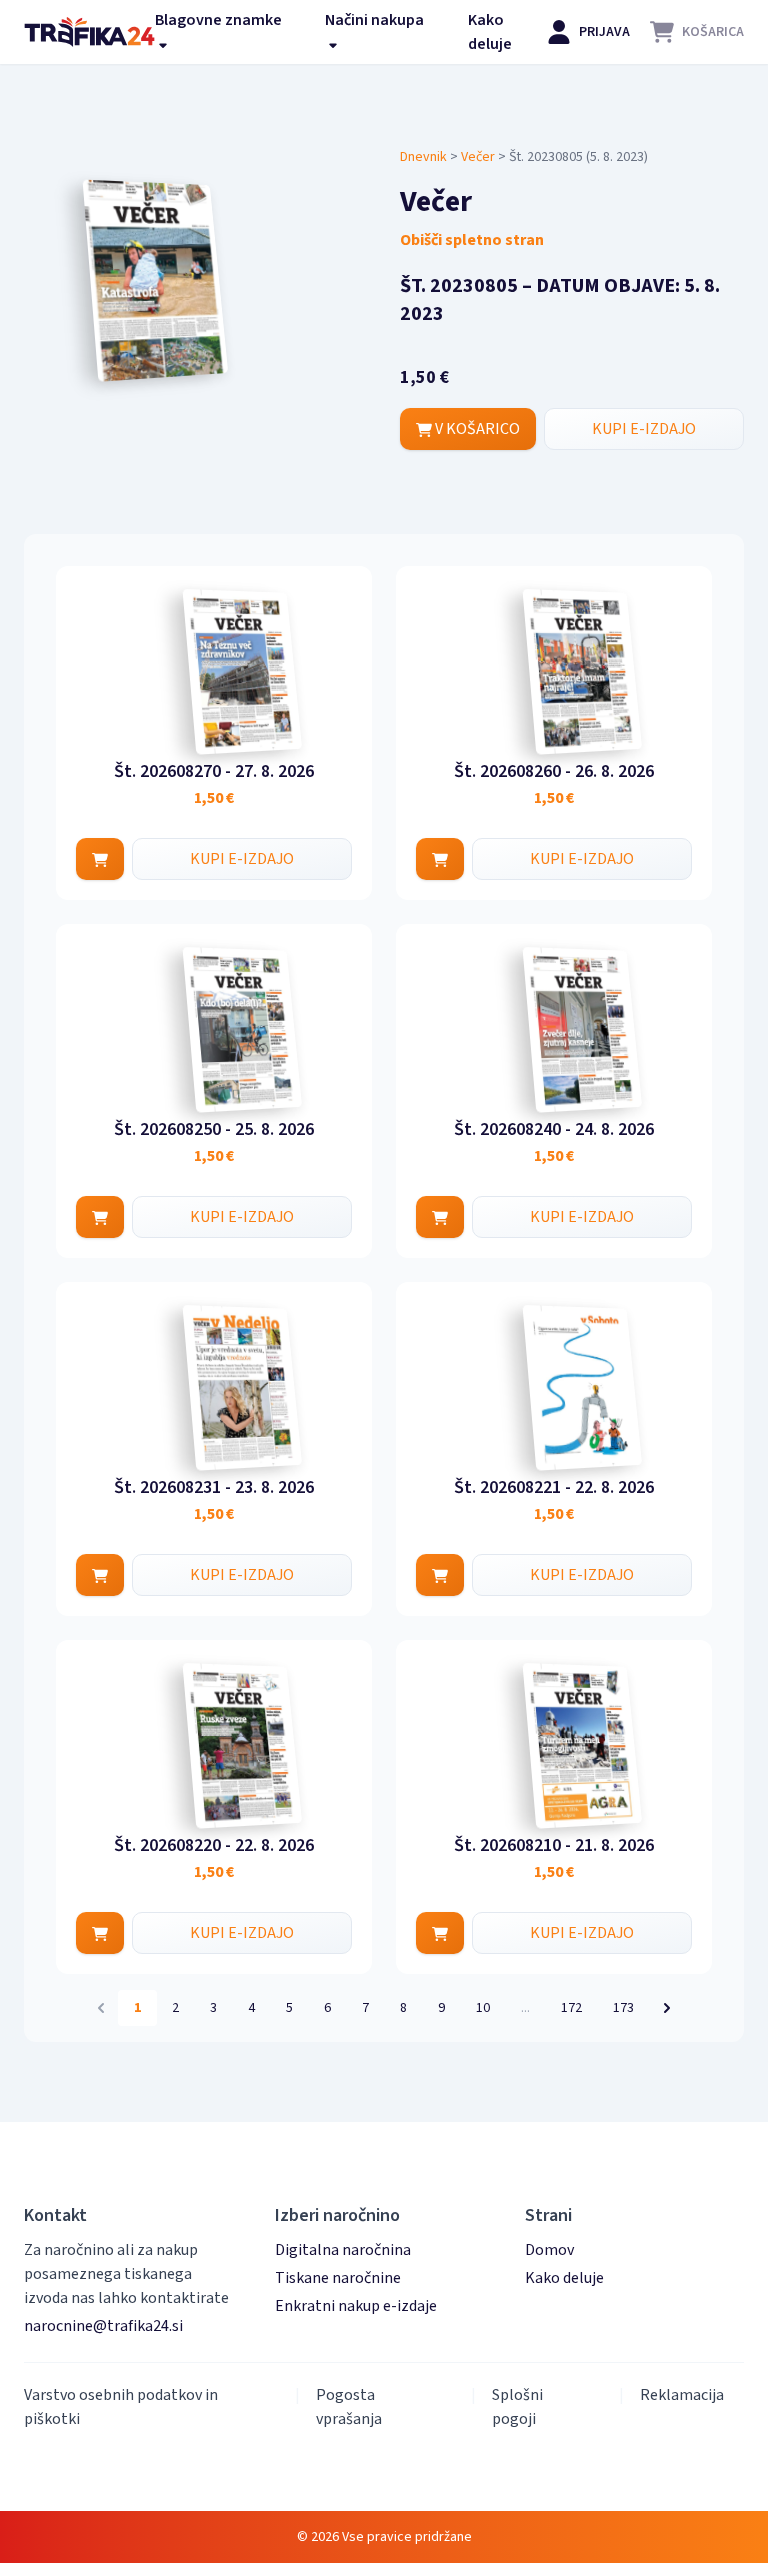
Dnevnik (423, 157)
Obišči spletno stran (472, 240)
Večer (478, 157)
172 (571, 2008)
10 (483, 2008)
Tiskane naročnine (338, 2278)
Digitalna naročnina (343, 2250)
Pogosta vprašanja (349, 2407)
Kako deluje (490, 32)
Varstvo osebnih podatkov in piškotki (121, 2407)
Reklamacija (682, 2395)
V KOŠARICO (476, 429)
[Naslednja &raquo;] (667, 2008)
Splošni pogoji (517, 2407)
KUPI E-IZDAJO (644, 429)
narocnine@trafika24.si (103, 2326)
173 (623, 2008)
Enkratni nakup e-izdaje (356, 2306)
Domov (549, 2250)
